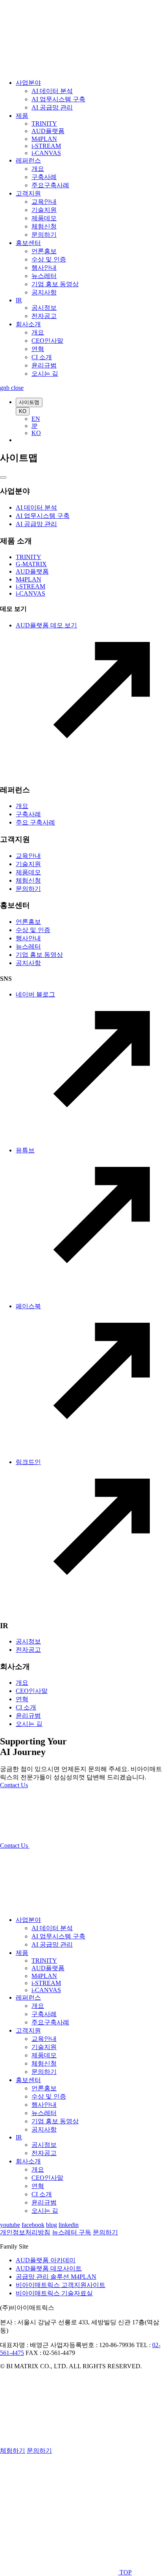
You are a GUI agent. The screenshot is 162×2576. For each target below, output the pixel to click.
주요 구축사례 (35, 822)
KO (23, 411)
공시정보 (44, 308)
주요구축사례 (50, 185)
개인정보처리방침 (25, 2232)
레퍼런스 (28, 160)
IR (19, 300)
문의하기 (44, 235)
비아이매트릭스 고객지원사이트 (61, 2285)
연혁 (38, 349)
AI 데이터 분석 (52, 91)
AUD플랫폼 (48, 131)
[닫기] (3, 477)
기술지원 (44, 210)
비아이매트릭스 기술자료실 (54, 2293)
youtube (10, 2225)
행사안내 (44, 268)
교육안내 (44, 202)
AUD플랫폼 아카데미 (46, 2260)
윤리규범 (44, 365)
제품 (22, 116)
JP (34, 426)
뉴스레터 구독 (72, 2232)
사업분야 (28, 83)
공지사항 (44, 292)
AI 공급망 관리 (52, 107)
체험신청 (44, 226)
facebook (33, 2225)
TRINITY (44, 123)
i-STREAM (46, 146)
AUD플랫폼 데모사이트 (49, 2268)
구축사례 (44, 177)
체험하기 (13, 2451)
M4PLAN (44, 139)
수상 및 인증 (49, 259)
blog (52, 2225)
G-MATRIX (31, 564)
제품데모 (44, 218)
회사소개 (28, 324)
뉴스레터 (44, 276)
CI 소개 (42, 357)
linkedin (69, 2225)
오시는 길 (45, 374)
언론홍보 (44, 251)
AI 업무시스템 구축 (58, 99)
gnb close (12, 388)
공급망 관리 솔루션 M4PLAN (56, 2277)
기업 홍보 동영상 (55, 284)
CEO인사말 (47, 341)
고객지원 (28, 193)
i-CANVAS (46, 153)
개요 (38, 169)
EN (36, 419)
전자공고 (44, 316)
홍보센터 (28, 243)
